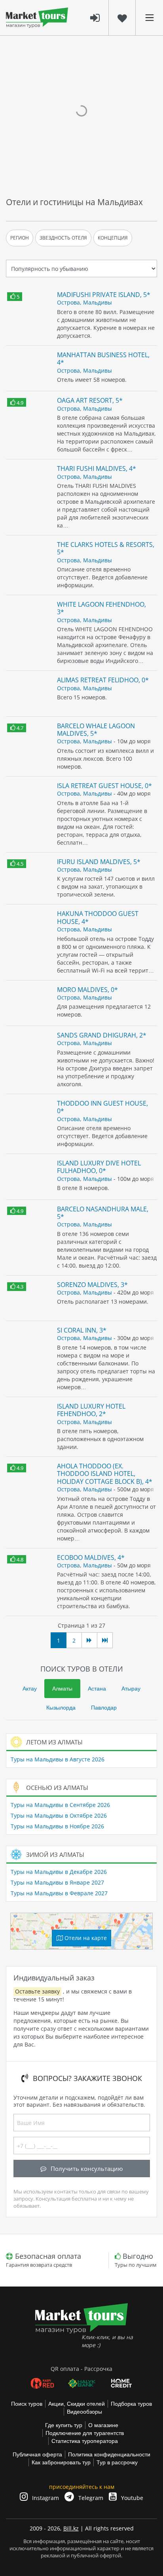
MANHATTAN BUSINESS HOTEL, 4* (103, 359)
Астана (97, 1689)
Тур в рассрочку (117, 2462)
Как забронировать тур (61, 2462)
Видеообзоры (84, 2412)
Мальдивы (98, 302)
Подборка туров (131, 2404)
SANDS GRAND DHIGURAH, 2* (102, 1035)
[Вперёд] (89, 1640)
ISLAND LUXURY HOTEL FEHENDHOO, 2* (91, 1410)
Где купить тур (64, 2425)
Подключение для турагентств (85, 2433)
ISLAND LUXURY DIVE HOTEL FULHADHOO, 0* (99, 1167)
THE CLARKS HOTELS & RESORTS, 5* (106, 548)
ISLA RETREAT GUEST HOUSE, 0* (104, 786)
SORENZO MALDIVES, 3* (92, 1285)
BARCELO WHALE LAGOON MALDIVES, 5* (96, 730)
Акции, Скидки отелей (77, 2404)
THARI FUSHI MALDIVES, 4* (97, 468)
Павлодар (104, 1708)
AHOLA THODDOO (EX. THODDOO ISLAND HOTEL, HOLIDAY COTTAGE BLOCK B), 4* (105, 1474)
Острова (68, 302)
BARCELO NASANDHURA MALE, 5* (103, 1213)
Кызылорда (61, 1708)
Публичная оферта (37, 2454)
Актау (30, 1689)
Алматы (62, 1689)
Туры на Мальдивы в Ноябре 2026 (57, 1826)
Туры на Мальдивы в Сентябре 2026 (60, 1805)
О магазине (103, 2425)
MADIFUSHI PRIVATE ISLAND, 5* (104, 295)
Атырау (131, 1689)
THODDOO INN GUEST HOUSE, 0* (102, 1107)
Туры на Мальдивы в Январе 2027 (57, 1882)
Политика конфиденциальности (109, 2454)
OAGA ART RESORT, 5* (90, 400)
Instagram (45, 2498)
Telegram (90, 2498)
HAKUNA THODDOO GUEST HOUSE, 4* (98, 917)
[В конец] (105, 1640)
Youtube (131, 2498)
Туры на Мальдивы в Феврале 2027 (59, 1893)
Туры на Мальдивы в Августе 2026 (58, 1759)
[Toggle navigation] (149, 18)
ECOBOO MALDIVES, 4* (91, 1557)
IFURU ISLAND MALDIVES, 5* (99, 862)
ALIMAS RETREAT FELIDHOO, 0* (103, 680)
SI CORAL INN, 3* (82, 1330)
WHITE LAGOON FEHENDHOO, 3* (101, 608)
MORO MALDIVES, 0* (87, 990)
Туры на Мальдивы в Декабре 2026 (59, 1872)
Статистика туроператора (85, 2441)
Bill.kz (71, 2528)
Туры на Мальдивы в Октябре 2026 (59, 1815)
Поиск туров (27, 2404)
